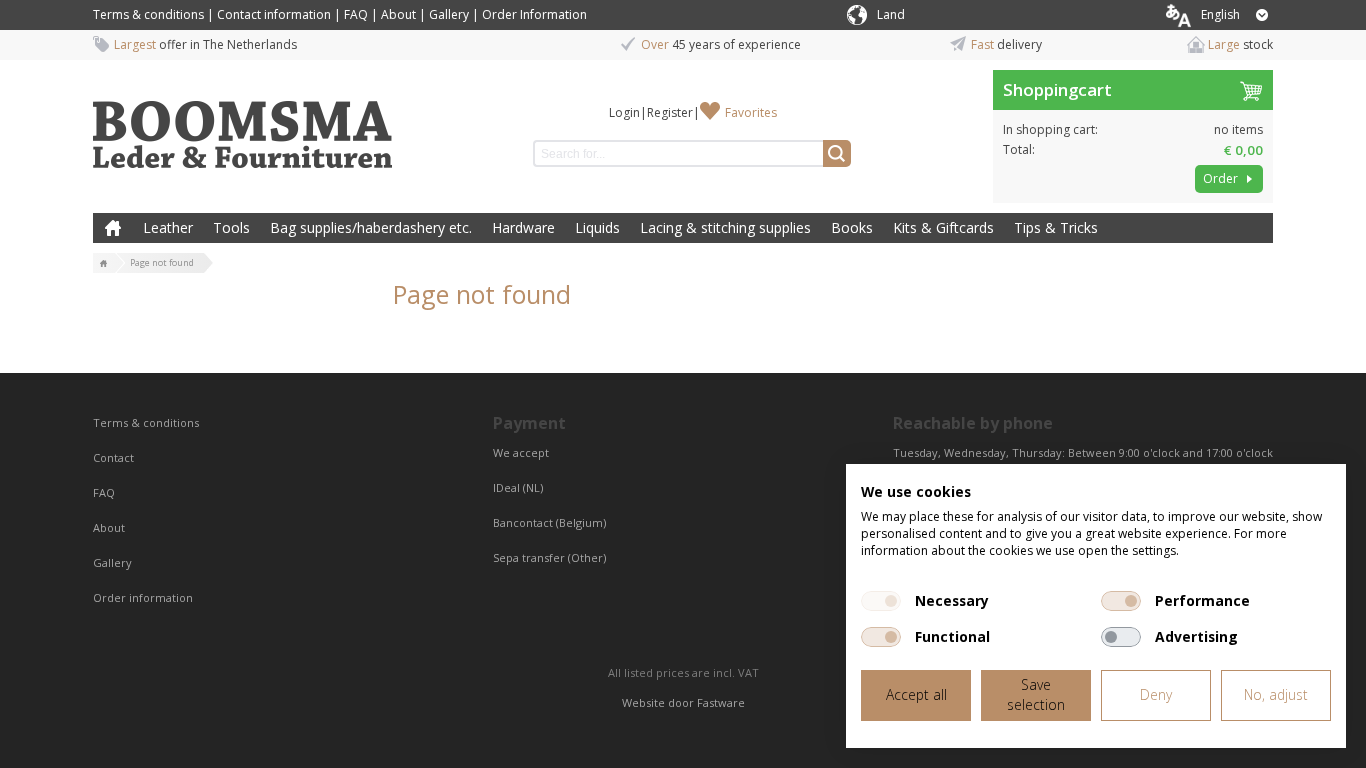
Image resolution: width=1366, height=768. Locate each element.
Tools (231, 227)
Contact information (274, 14)
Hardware (523, 227)
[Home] (104, 264)
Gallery (449, 14)
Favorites (751, 112)
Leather (168, 227)
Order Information (534, 14)
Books (852, 227)
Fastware (721, 702)
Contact (115, 457)
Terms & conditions (148, 14)
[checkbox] (881, 601)
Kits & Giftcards (943, 227)
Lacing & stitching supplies (725, 227)
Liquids (597, 227)
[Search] (837, 153)
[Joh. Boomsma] (243, 125)
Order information (143, 597)
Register (670, 112)
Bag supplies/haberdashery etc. (371, 227)
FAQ (356, 14)
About (398, 14)
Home (113, 228)
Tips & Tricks (1056, 227)
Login (624, 112)
